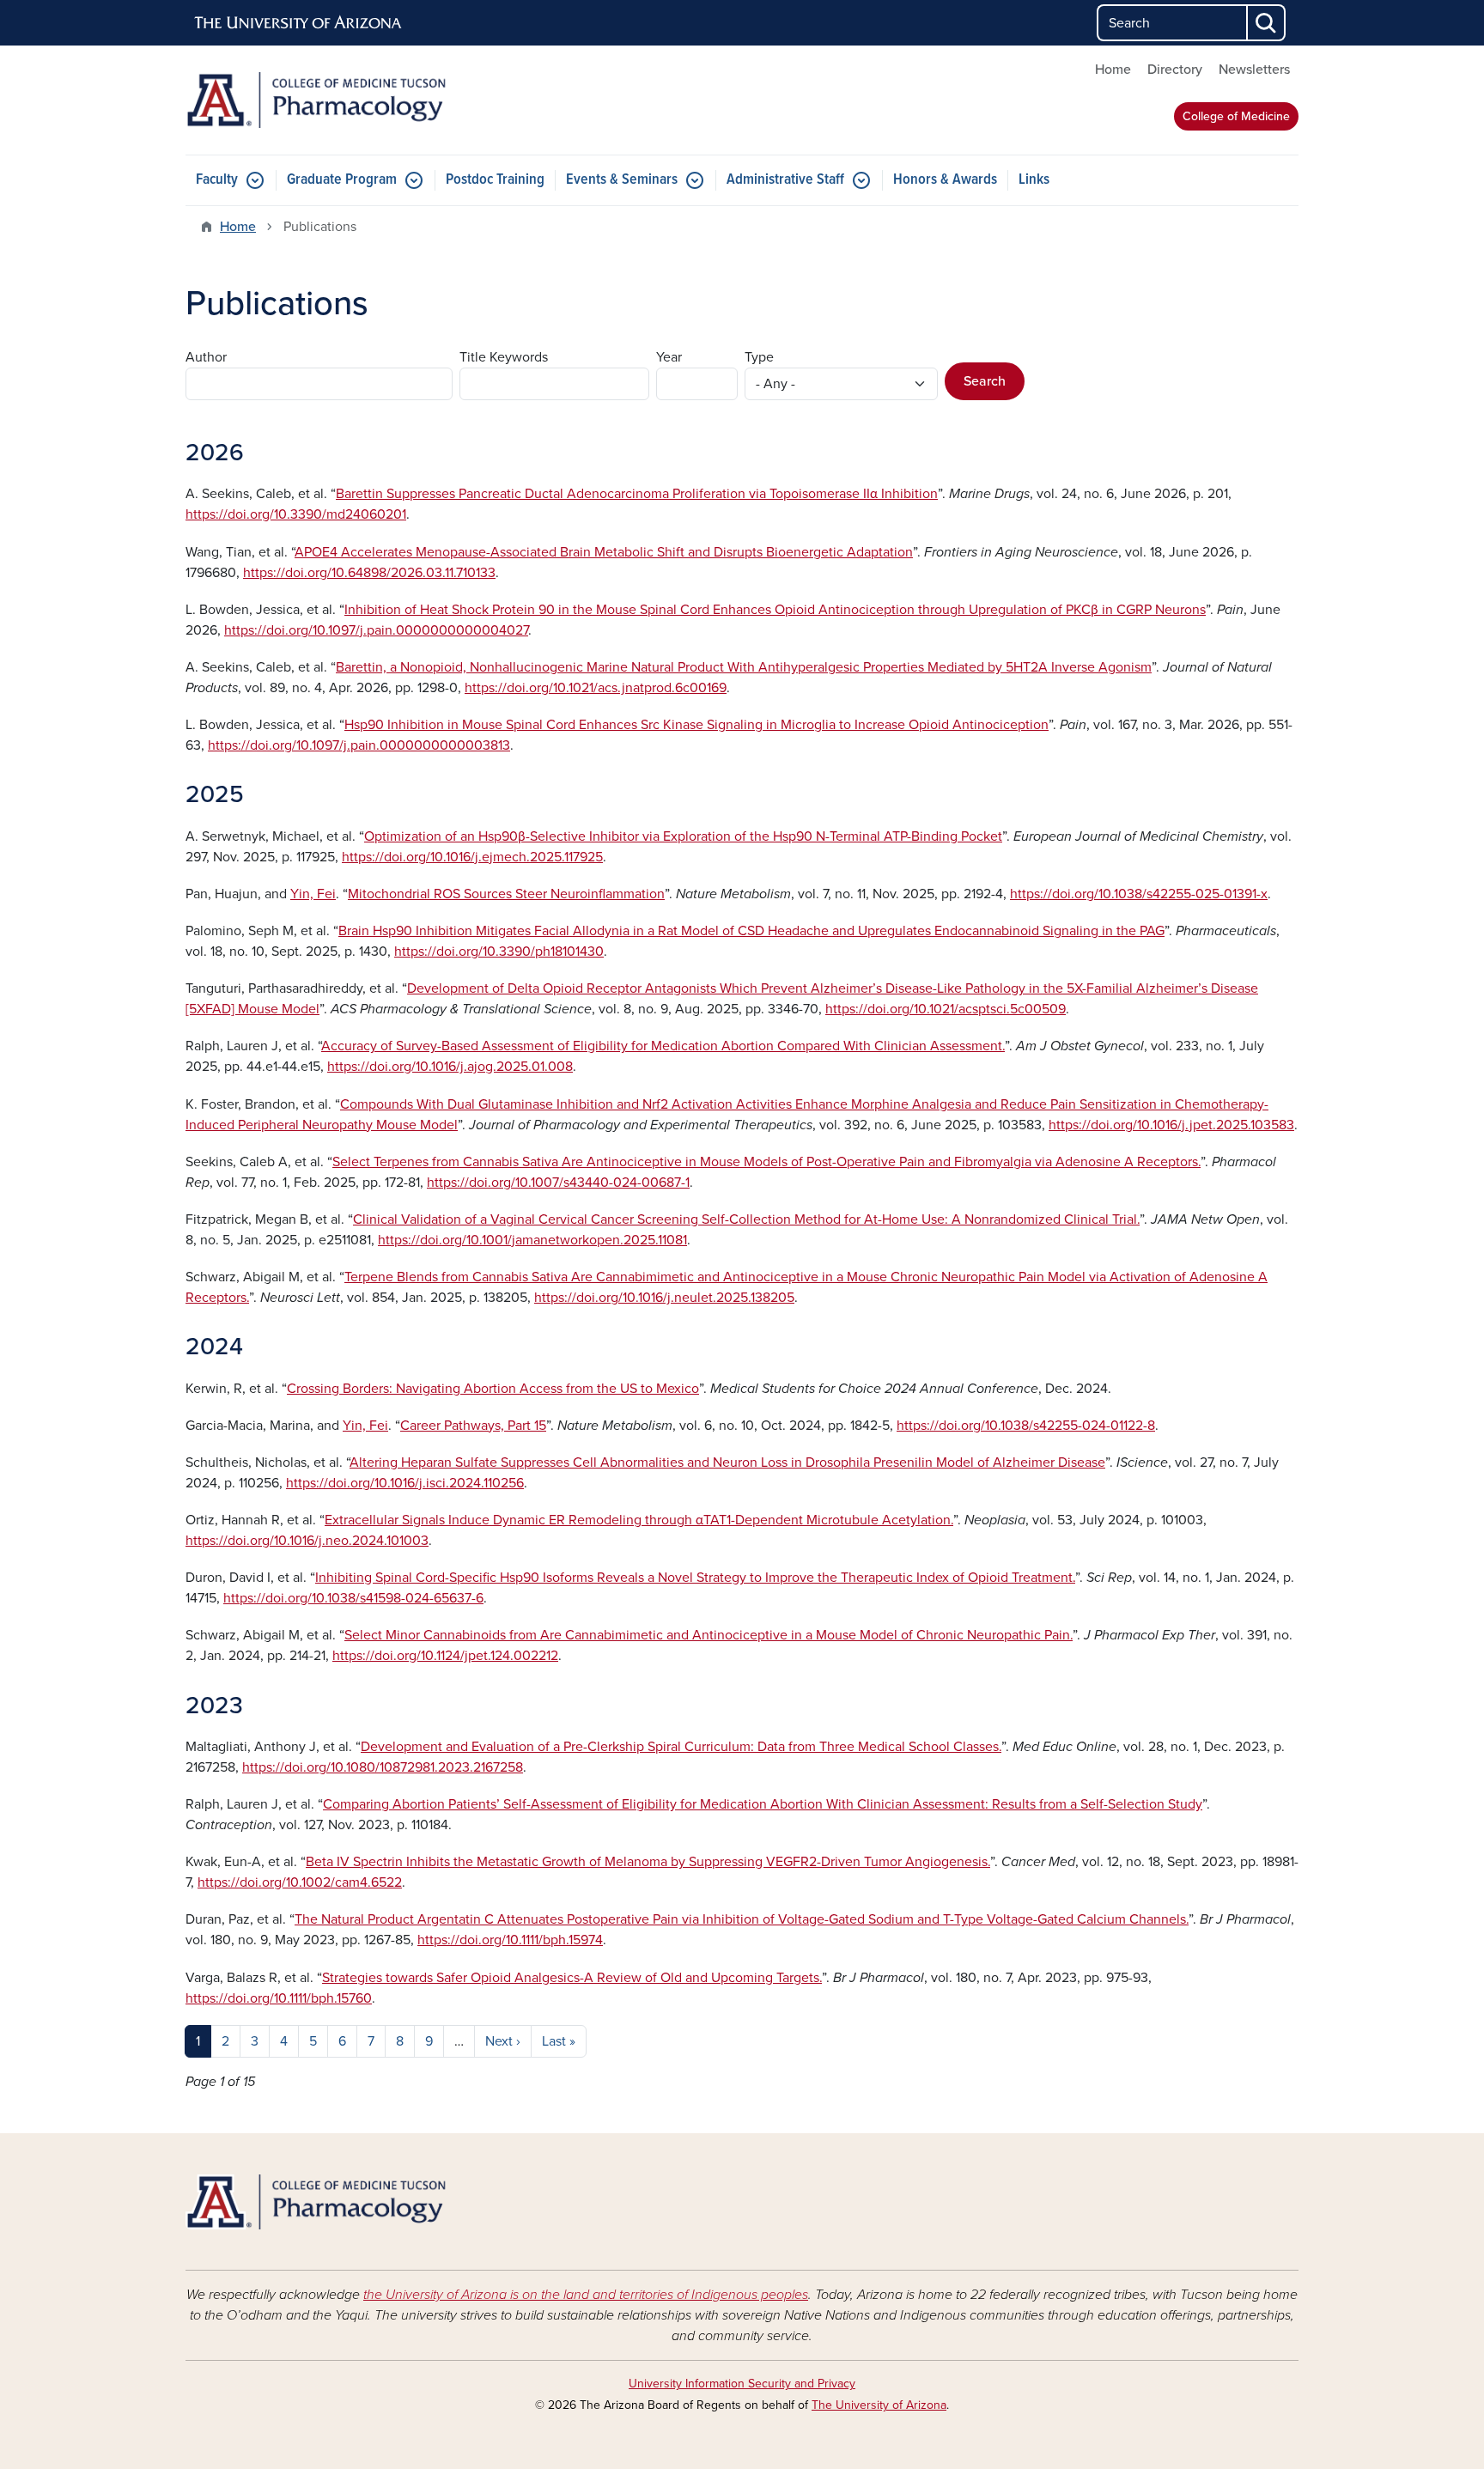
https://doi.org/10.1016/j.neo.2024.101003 (307, 1541)
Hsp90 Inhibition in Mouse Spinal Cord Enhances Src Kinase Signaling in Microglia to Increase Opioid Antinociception (696, 725)
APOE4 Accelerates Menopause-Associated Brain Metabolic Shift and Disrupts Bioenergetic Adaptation (604, 552)
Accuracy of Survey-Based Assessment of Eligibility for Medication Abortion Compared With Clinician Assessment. (663, 1046)
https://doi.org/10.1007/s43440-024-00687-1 (558, 1183)
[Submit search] (1267, 23)
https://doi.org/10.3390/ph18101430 (499, 952)
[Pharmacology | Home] (364, 100)
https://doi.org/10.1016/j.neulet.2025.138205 (664, 1298)
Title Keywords (504, 357)
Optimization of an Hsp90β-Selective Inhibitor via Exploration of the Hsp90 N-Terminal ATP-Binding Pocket (683, 836)
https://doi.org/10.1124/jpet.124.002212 (445, 1656)
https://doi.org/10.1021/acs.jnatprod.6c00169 (596, 688)
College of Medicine (1236, 116)
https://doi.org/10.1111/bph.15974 (510, 1940)
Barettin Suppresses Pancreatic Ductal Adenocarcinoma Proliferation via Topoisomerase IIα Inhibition (637, 494)
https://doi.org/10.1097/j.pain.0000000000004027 (376, 630)
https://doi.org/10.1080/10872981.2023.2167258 (383, 1767)
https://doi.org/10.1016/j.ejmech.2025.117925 (472, 857)
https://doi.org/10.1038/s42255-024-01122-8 (1026, 1426)
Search (985, 381)
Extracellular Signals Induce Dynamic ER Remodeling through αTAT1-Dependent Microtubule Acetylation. (639, 1520)
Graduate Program (342, 180)
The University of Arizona (879, 2405)
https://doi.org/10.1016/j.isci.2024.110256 (405, 1483)
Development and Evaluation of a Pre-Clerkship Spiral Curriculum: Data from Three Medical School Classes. (681, 1747)
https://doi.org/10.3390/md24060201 (296, 514)
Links (1034, 180)
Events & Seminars (622, 180)
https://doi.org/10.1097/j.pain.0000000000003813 (359, 745)
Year (669, 357)
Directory (1175, 70)
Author (206, 357)
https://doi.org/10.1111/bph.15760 (279, 1998)
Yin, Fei (313, 894)
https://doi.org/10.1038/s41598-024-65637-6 (353, 1598)
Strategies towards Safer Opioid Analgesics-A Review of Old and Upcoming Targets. (572, 1978)
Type (759, 357)
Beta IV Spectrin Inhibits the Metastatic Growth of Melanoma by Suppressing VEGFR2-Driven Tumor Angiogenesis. (648, 1862)
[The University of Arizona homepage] (299, 23)
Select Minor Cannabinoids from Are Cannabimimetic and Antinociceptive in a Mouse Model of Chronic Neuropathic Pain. (709, 1635)
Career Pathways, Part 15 (473, 1426)
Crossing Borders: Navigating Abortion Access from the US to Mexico (493, 1389)
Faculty (217, 180)
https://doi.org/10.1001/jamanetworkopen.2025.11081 (532, 1240)
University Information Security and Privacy (742, 2384)
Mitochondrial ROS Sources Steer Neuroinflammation (506, 894)
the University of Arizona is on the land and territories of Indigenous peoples (586, 2295)
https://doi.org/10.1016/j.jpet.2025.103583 (1171, 1125)
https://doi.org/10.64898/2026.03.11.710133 (369, 573)
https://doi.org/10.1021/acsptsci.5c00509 (946, 1009)
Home (1113, 70)
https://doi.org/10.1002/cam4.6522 (300, 1882)
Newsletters (1254, 70)
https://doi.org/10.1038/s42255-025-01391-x (1139, 894)
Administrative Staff (785, 180)
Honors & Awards (945, 180)
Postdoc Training (495, 180)
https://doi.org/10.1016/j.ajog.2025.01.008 (450, 1067)
